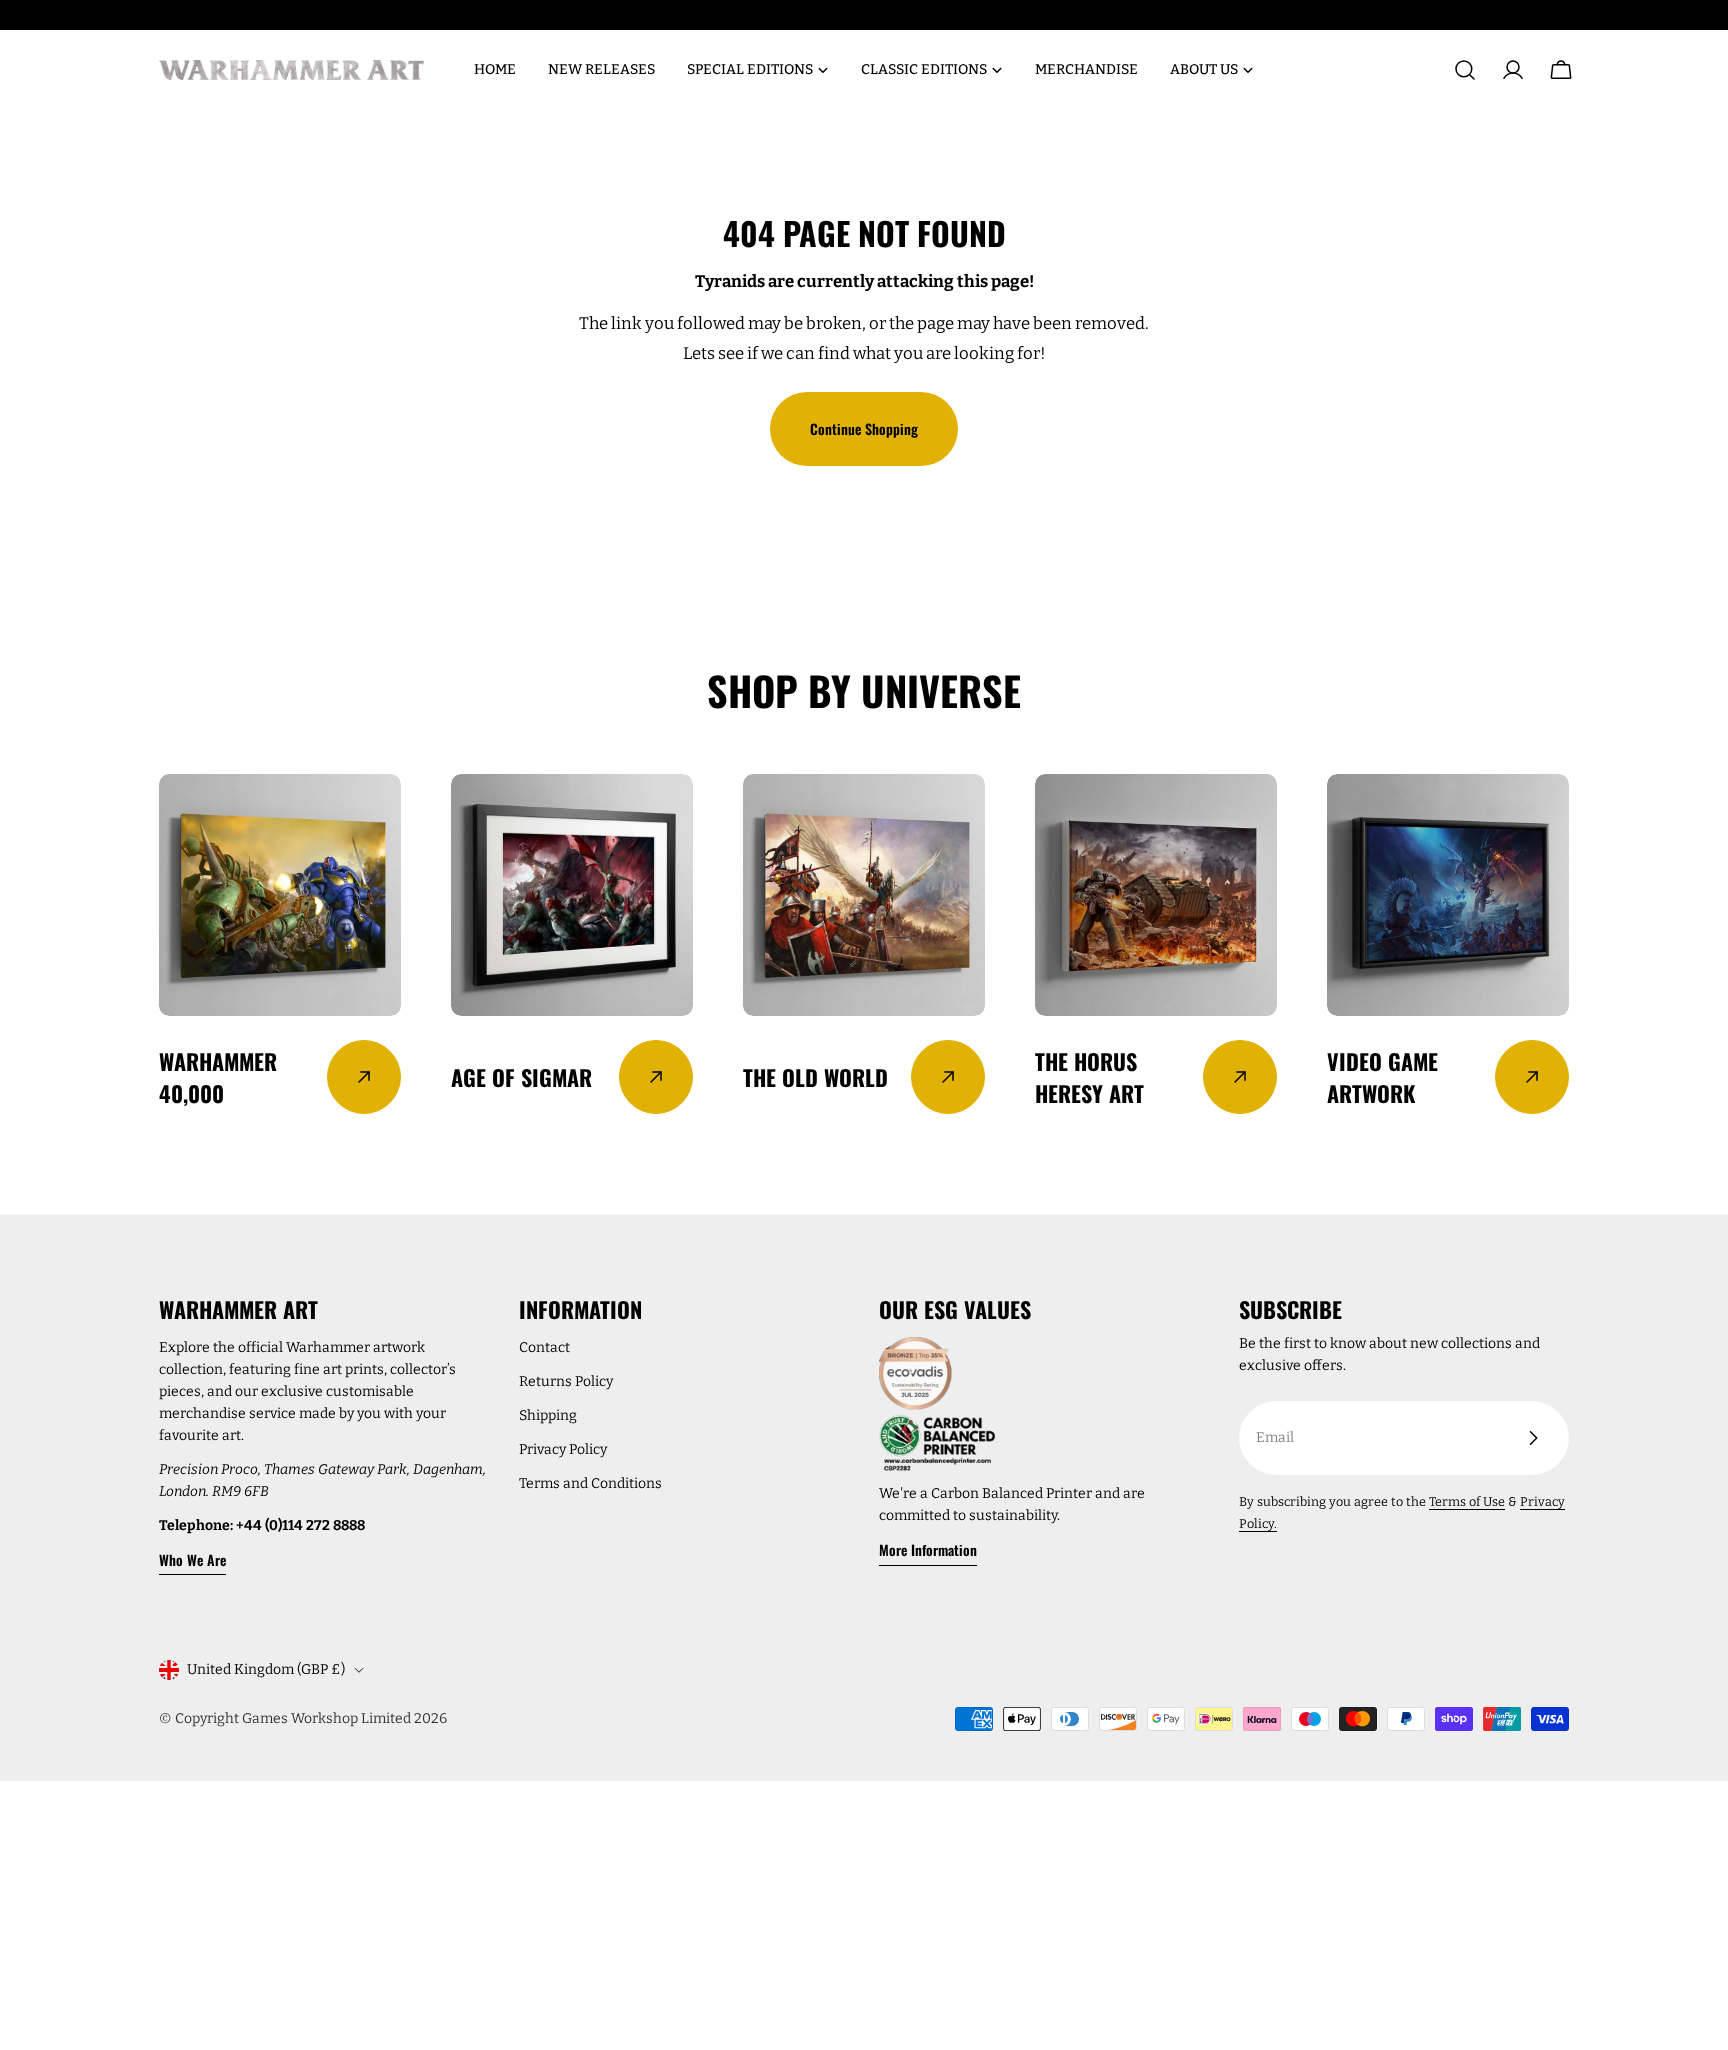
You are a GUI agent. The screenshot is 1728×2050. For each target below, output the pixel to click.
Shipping (548, 1415)
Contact (544, 1347)
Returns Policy (566, 1381)
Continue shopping (864, 428)
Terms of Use (1467, 1501)
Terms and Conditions (590, 1483)
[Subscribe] (1533, 1438)
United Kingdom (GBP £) (266, 1669)
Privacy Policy (563, 1449)
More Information (928, 1549)
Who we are (192, 1559)
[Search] (1465, 70)
